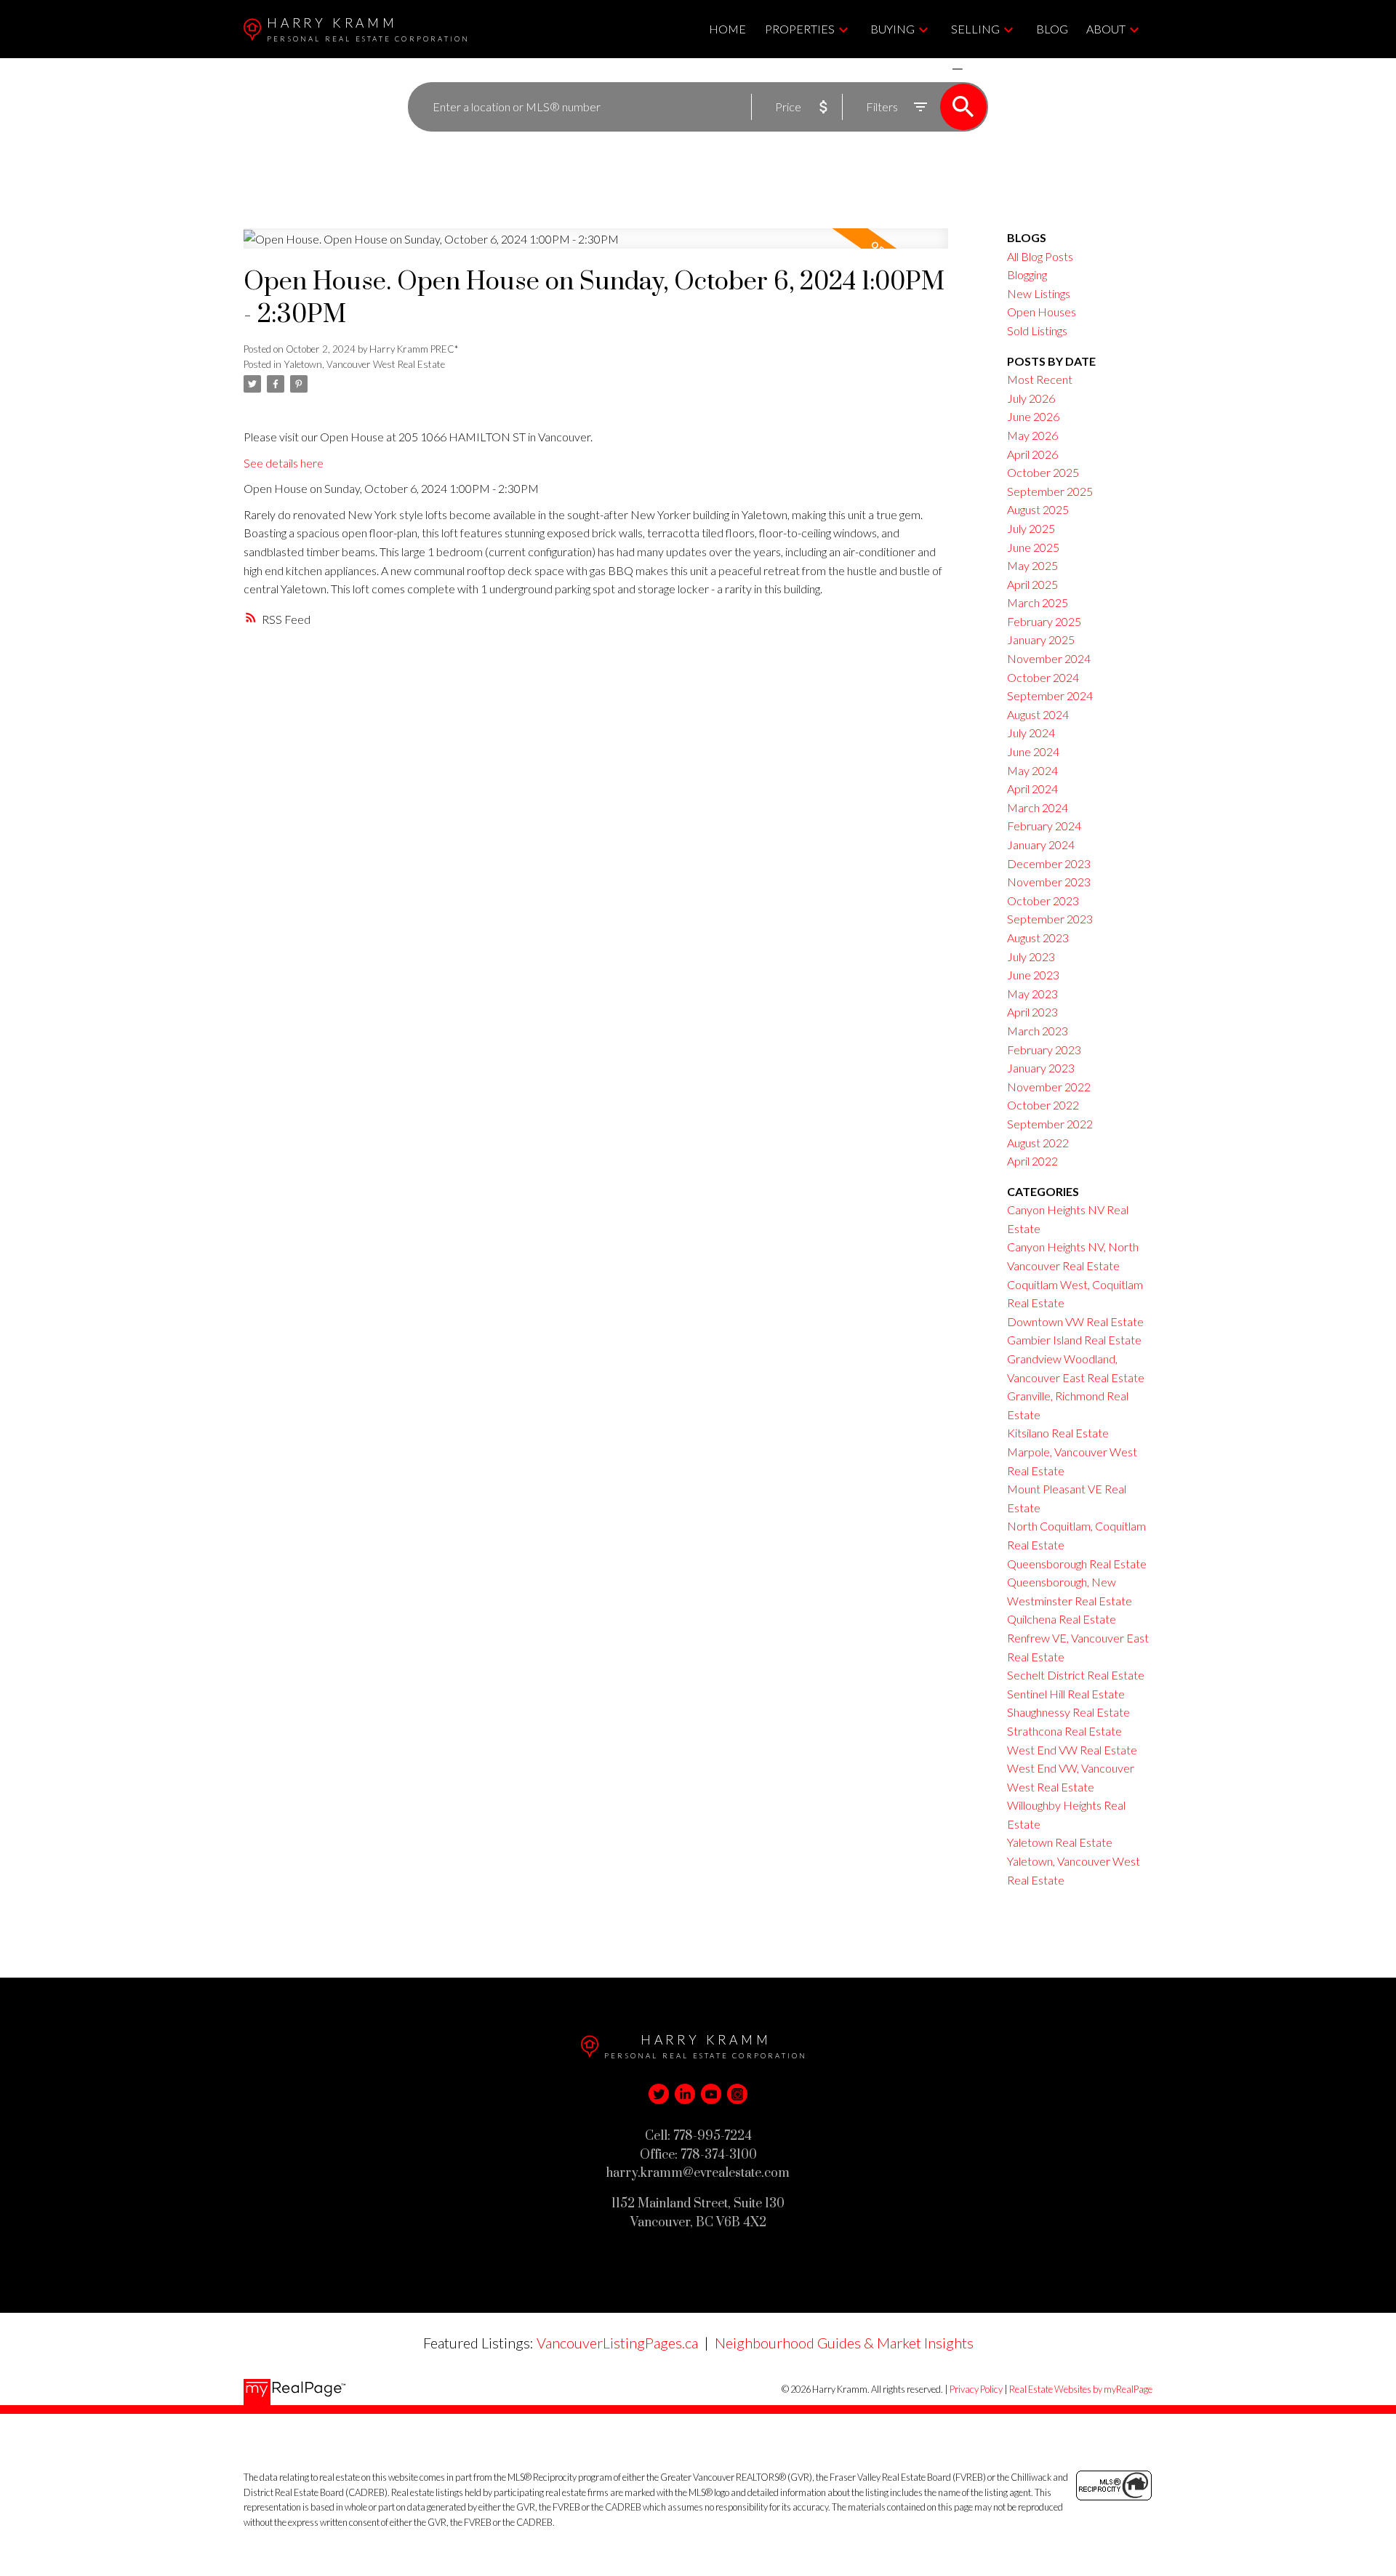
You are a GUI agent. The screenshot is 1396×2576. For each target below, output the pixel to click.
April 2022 (1032, 1161)
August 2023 (1038, 938)
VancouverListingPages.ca (617, 2343)
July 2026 (1031, 398)
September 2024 (1050, 695)
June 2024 (1033, 751)
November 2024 (1049, 658)
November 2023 (1049, 882)
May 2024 (1032, 770)
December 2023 (1049, 863)
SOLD (979, 69)
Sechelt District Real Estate (1076, 1675)
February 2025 (1044, 621)
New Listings (1039, 293)
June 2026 (1033, 416)
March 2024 (1038, 807)
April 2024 (1032, 789)
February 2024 (1044, 826)
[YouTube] (711, 2094)
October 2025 (1043, 472)
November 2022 (1049, 1087)
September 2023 (1050, 919)
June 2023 (1033, 975)
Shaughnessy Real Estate (1068, 1712)
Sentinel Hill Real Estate (1066, 1694)
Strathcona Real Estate (1064, 1731)
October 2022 (1043, 1105)
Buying (892, 29)
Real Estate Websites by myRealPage (1081, 2389)
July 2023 (1031, 956)
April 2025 (1032, 584)
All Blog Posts (1040, 256)
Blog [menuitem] (1052, 29)
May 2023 (1032, 994)
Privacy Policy (976, 2389)
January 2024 (1041, 844)
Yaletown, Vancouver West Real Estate (364, 364)
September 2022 (1050, 1124)
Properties (800, 29)
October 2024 (1043, 677)
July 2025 (1031, 528)
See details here (284, 463)
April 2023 (1032, 1012)
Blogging (1027, 274)
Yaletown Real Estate (1060, 1842)
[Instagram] (737, 2094)
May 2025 (1032, 565)
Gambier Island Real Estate (1074, 1340)
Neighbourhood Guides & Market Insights (844, 2343)
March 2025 (1038, 602)
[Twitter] (659, 2094)
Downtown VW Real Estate (1075, 1321)
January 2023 (1041, 1068)
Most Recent (1040, 379)
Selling (975, 29)
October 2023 (1043, 900)
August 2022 (1038, 1143)
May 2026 (1032, 435)
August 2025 (1038, 509)
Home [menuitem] (727, 29)
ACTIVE (923, 69)
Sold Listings (1037, 330)
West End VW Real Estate (1072, 1750)
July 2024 (1031, 733)
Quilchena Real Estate (1062, 1619)
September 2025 (1050, 491)
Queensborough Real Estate (1077, 1564)
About (1106, 29)
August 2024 (1038, 714)
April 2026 (1032, 454)
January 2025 (1041, 639)
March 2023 (1038, 1031)
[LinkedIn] (685, 2094)
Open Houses (1042, 312)
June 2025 (1033, 547)
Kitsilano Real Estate (1058, 1433)
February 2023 (1044, 1050)
